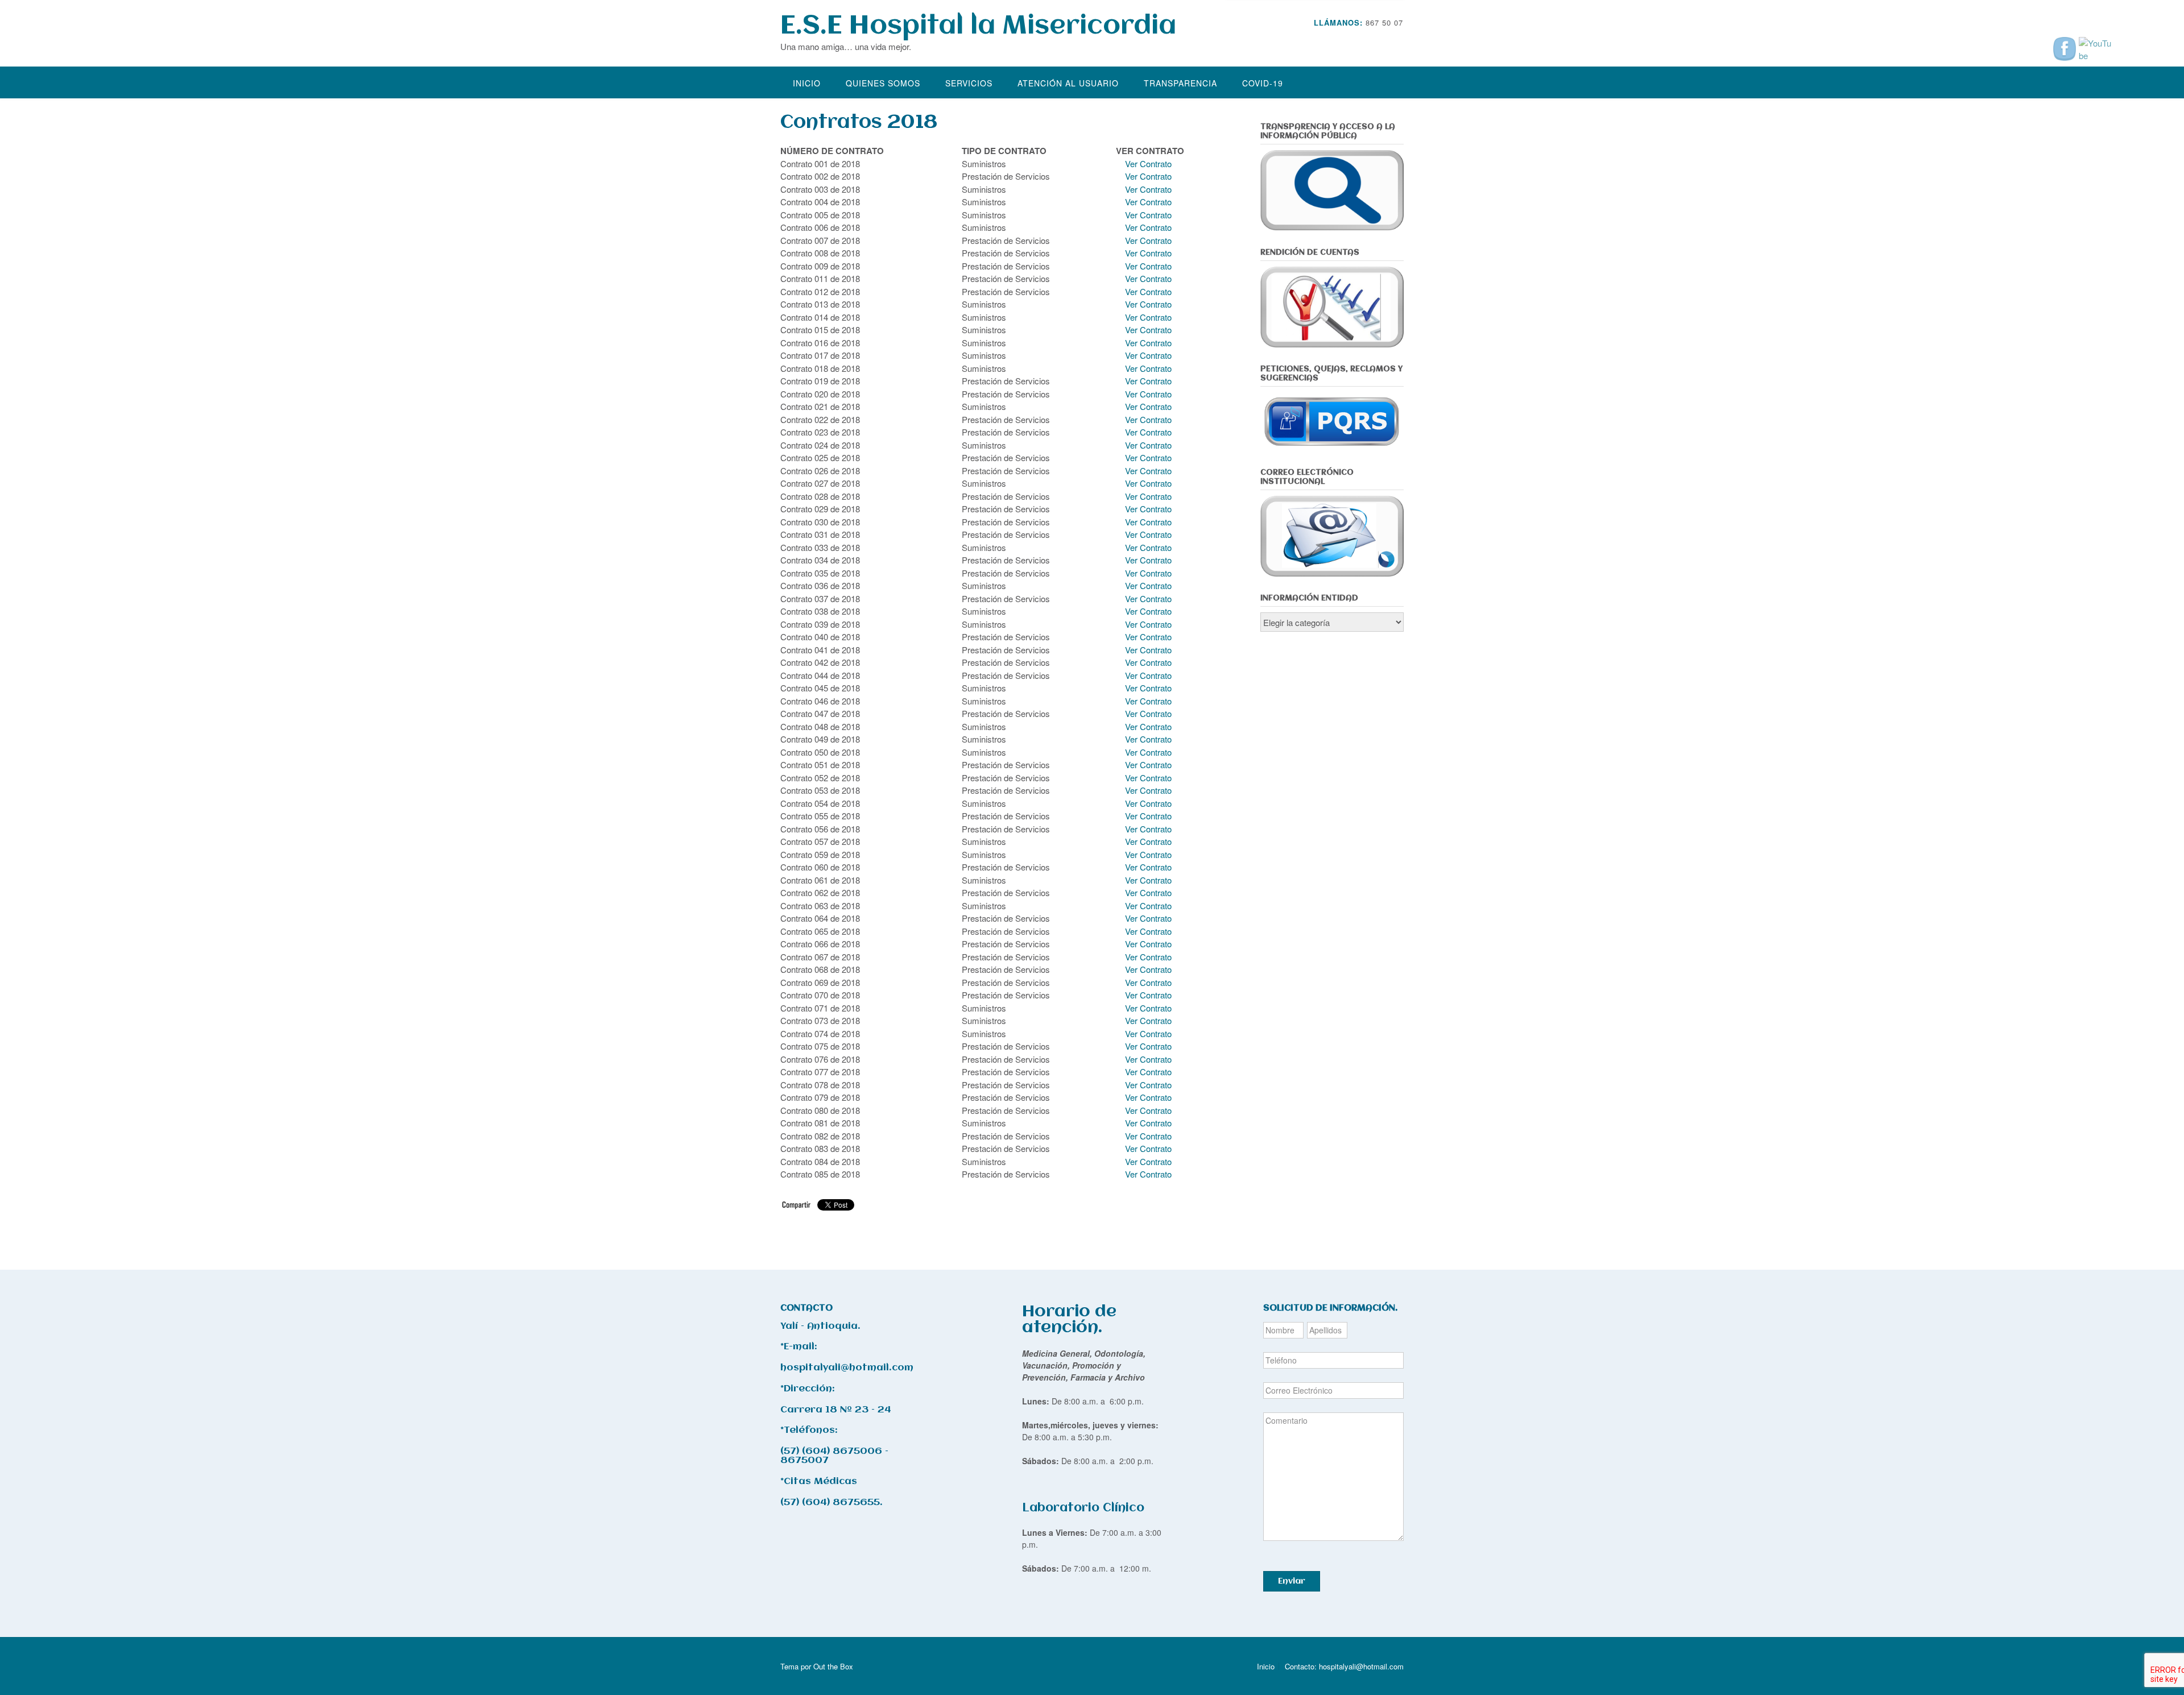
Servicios (969, 83)
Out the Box (833, 1666)
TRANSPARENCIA (1180, 83)
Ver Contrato (1147, 163)
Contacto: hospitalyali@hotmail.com (1344, 1666)
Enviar (1292, 1581)
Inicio (807, 83)
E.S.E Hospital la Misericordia (978, 26)
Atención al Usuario (1068, 83)
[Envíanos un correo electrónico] (1383, 40)
